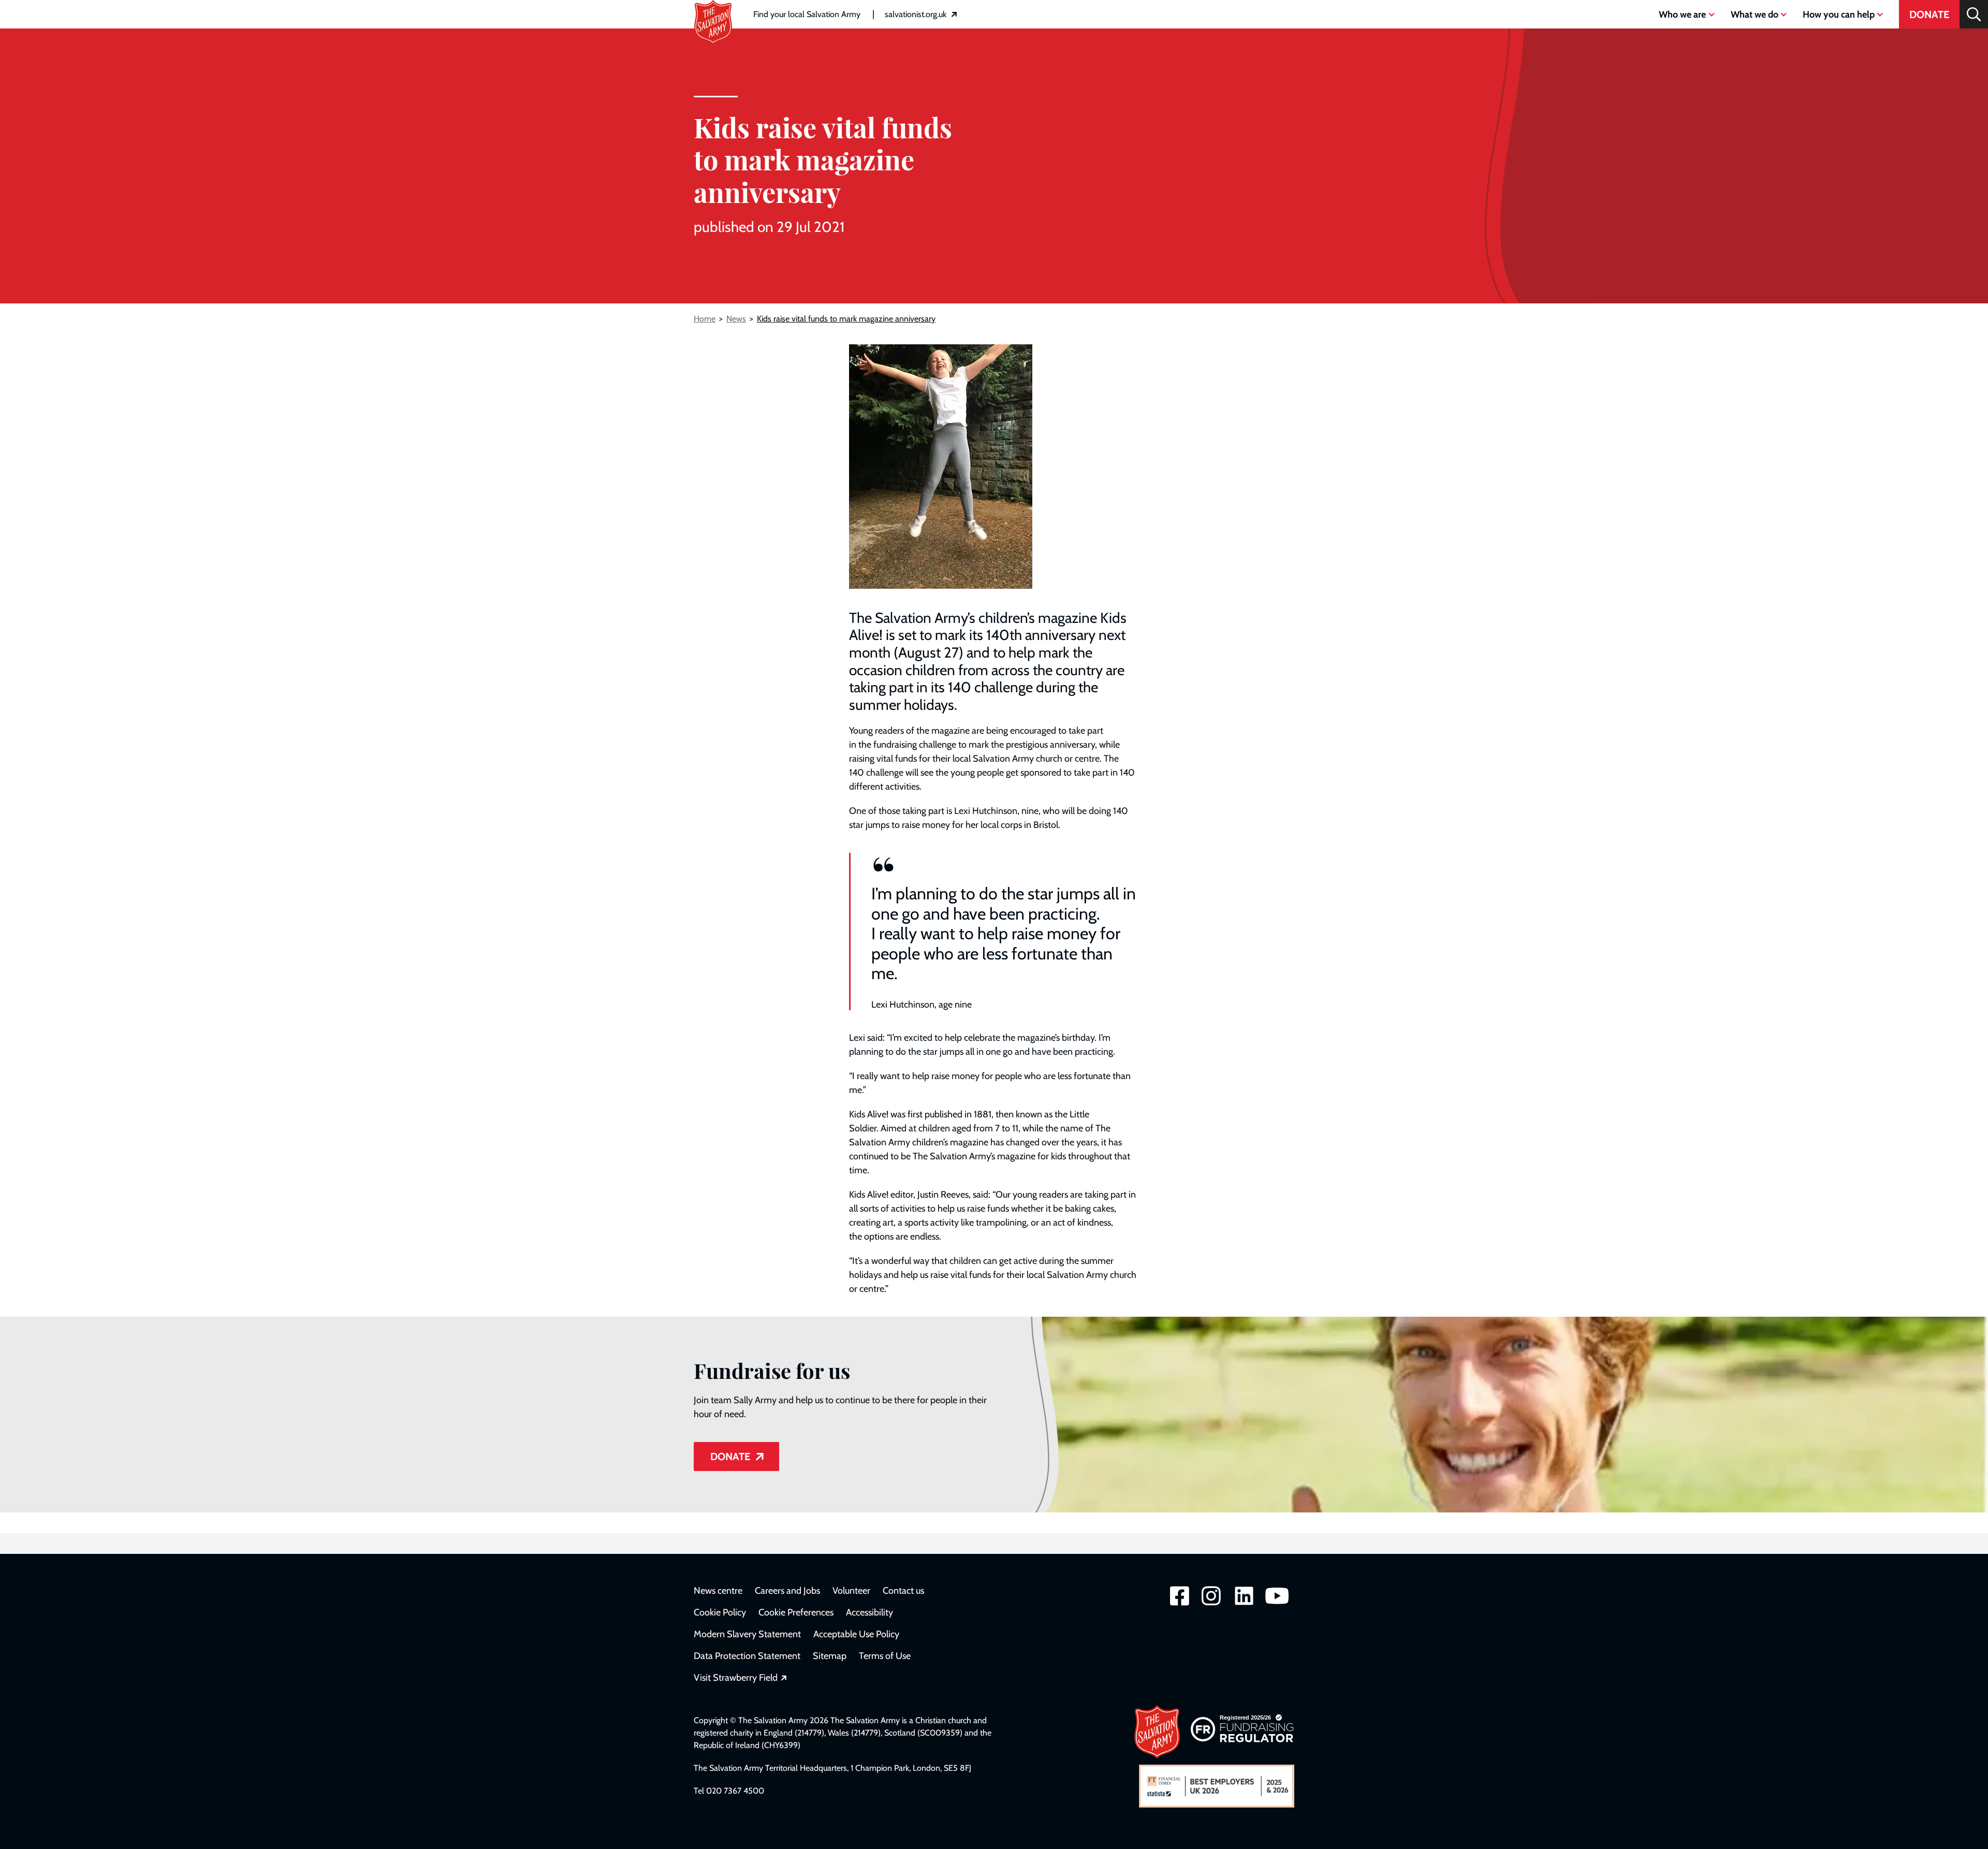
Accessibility (869, 1612)
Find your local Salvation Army (807, 14)
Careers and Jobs (787, 1591)
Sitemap (830, 1656)
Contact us (903, 1591)
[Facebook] (1180, 1604)
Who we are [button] (1682, 14)
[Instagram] (1211, 1604)
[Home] (713, 6)
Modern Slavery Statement (747, 1634)
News (736, 319)
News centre (718, 1591)
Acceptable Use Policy (856, 1634)
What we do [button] (1755, 14)
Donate (1929, 14)
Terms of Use (885, 1656)
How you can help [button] (1839, 14)
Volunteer (851, 1591)
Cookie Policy (720, 1612)
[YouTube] (1277, 1604)
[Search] (1974, 14)
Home (705, 319)
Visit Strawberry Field (740, 1678)
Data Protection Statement (747, 1656)
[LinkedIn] (1244, 1604)
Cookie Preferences (796, 1612)
